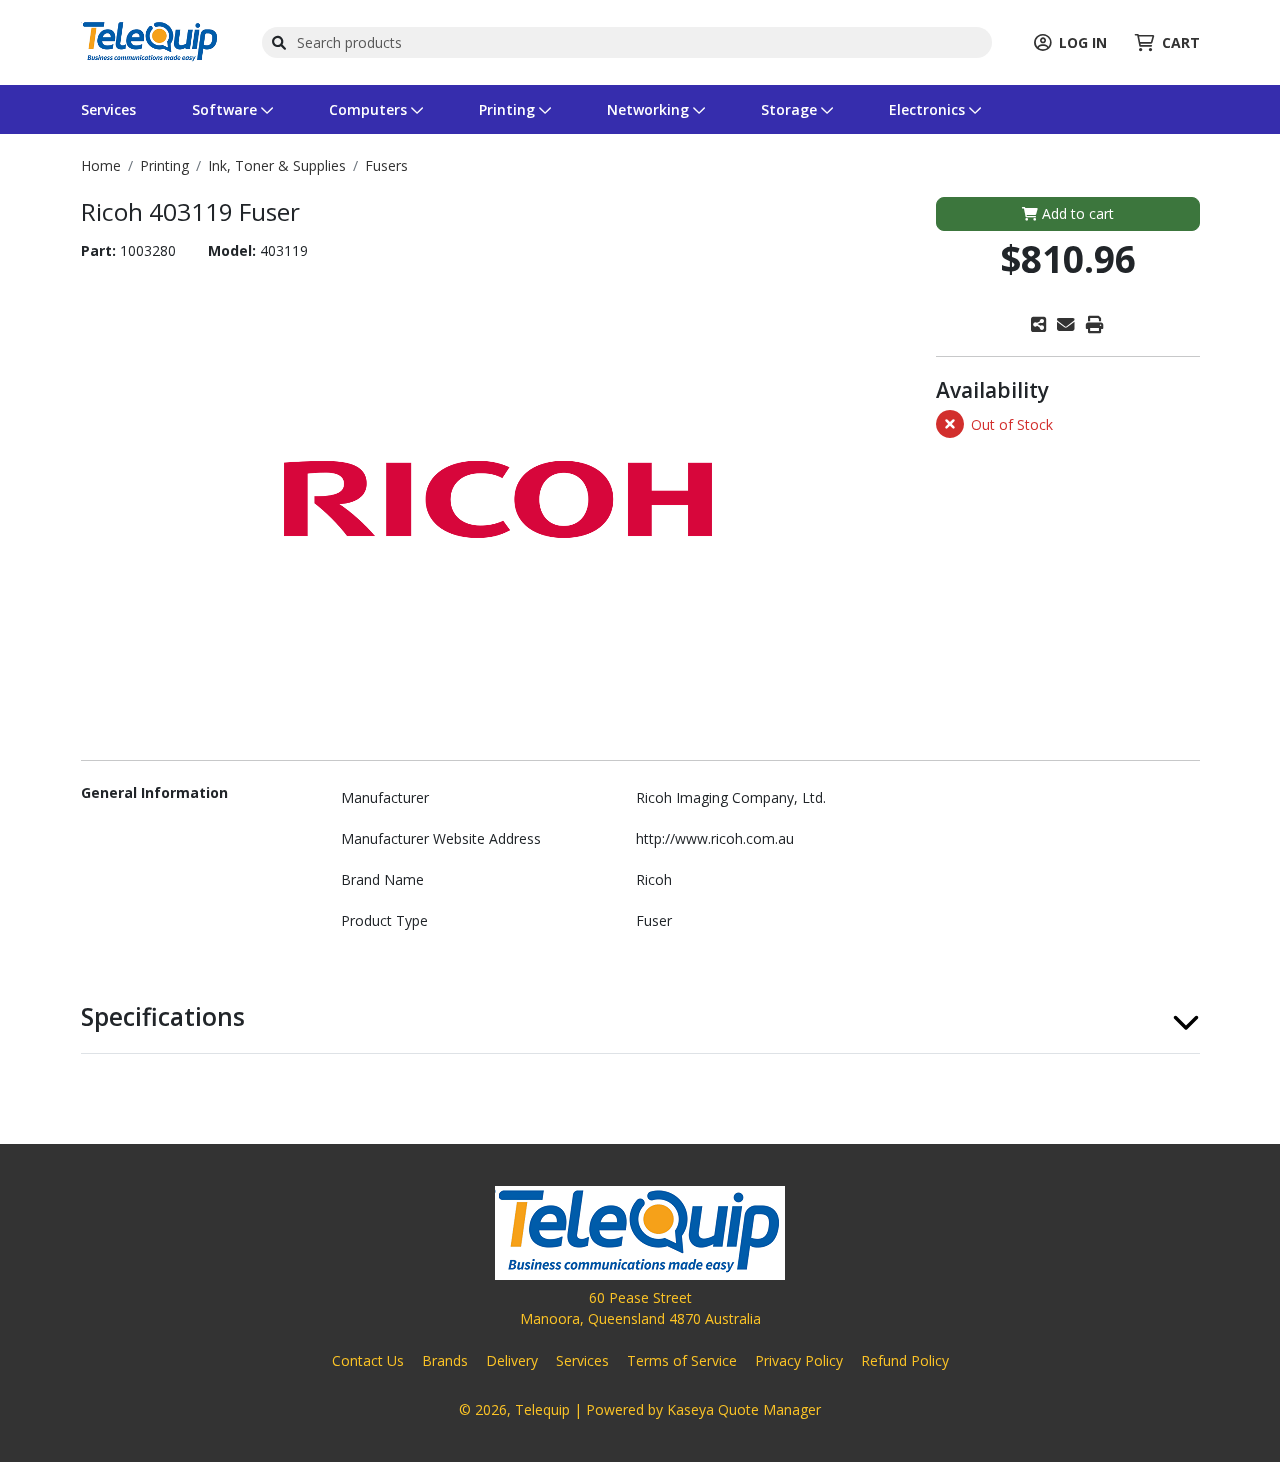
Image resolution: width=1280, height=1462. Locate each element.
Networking (650, 109)
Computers (370, 109)
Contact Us (368, 1360)
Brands (445, 1360)
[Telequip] (150, 40)
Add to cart (1076, 213)
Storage (791, 109)
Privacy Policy (799, 1360)
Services (108, 109)
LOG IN (1083, 42)
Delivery (512, 1360)
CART (1181, 42)
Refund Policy (905, 1360)
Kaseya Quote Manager (744, 1409)
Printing (509, 109)
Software (226, 109)
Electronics (929, 109)
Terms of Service (682, 1360)
